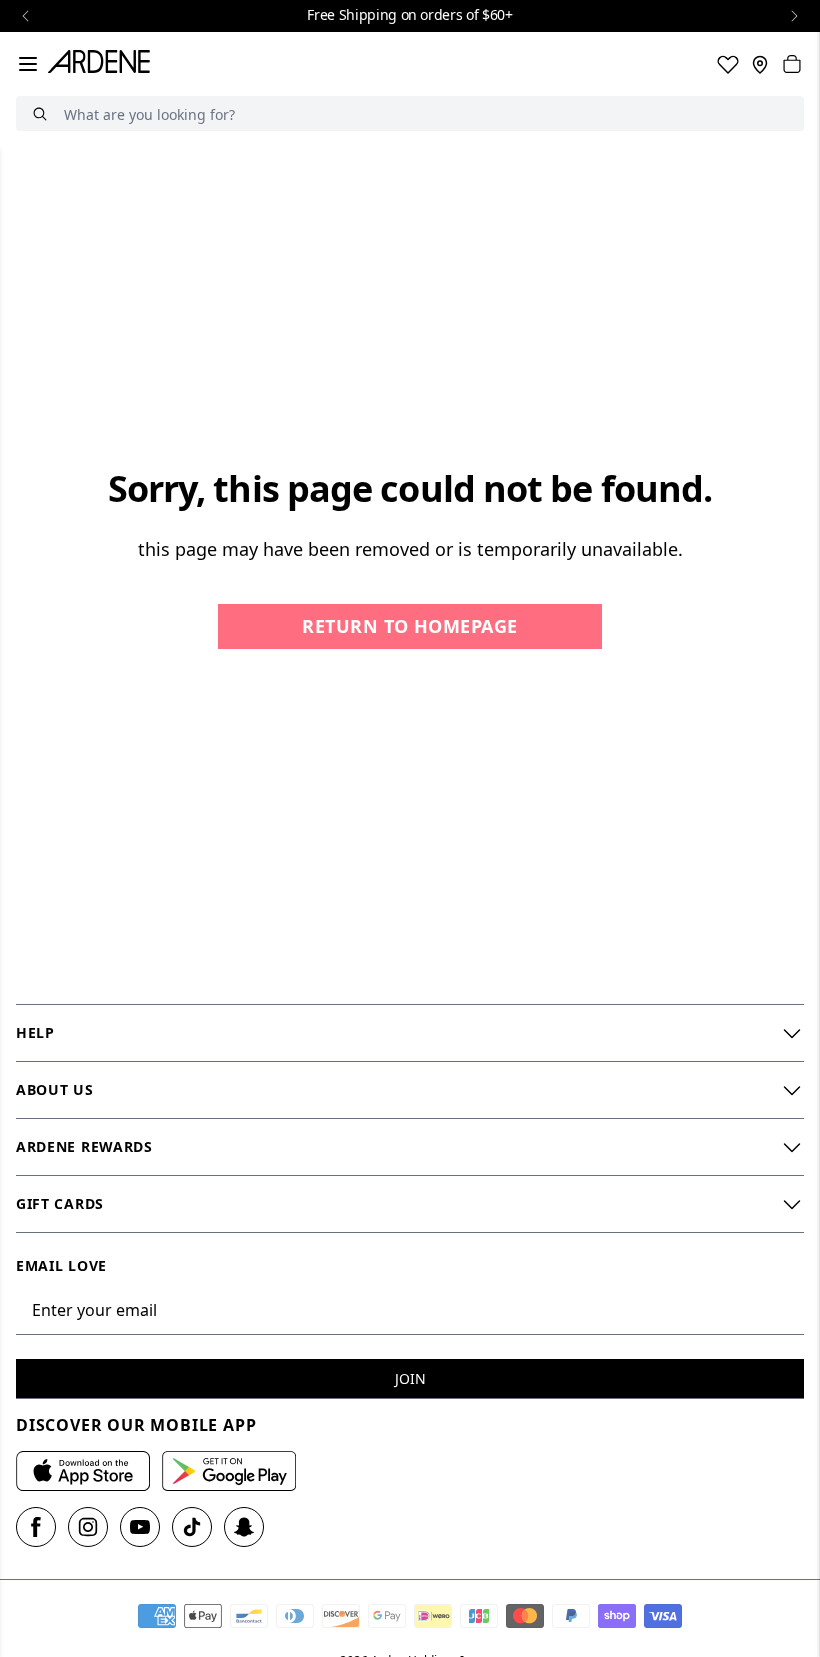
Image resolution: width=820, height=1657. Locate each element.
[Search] (40, 113)
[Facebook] (36, 1527)
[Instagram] (88, 1527)
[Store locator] (760, 64)
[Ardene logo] (103, 64)
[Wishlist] (728, 64)
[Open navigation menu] (28, 64)
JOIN (410, 1378)
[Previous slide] (26, 16)
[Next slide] (794, 16)
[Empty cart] (792, 64)
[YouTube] (140, 1527)
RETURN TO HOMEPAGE (409, 626)
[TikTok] (192, 1527)
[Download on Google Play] (229, 1471)
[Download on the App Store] (83, 1471)
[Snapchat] (244, 1527)
